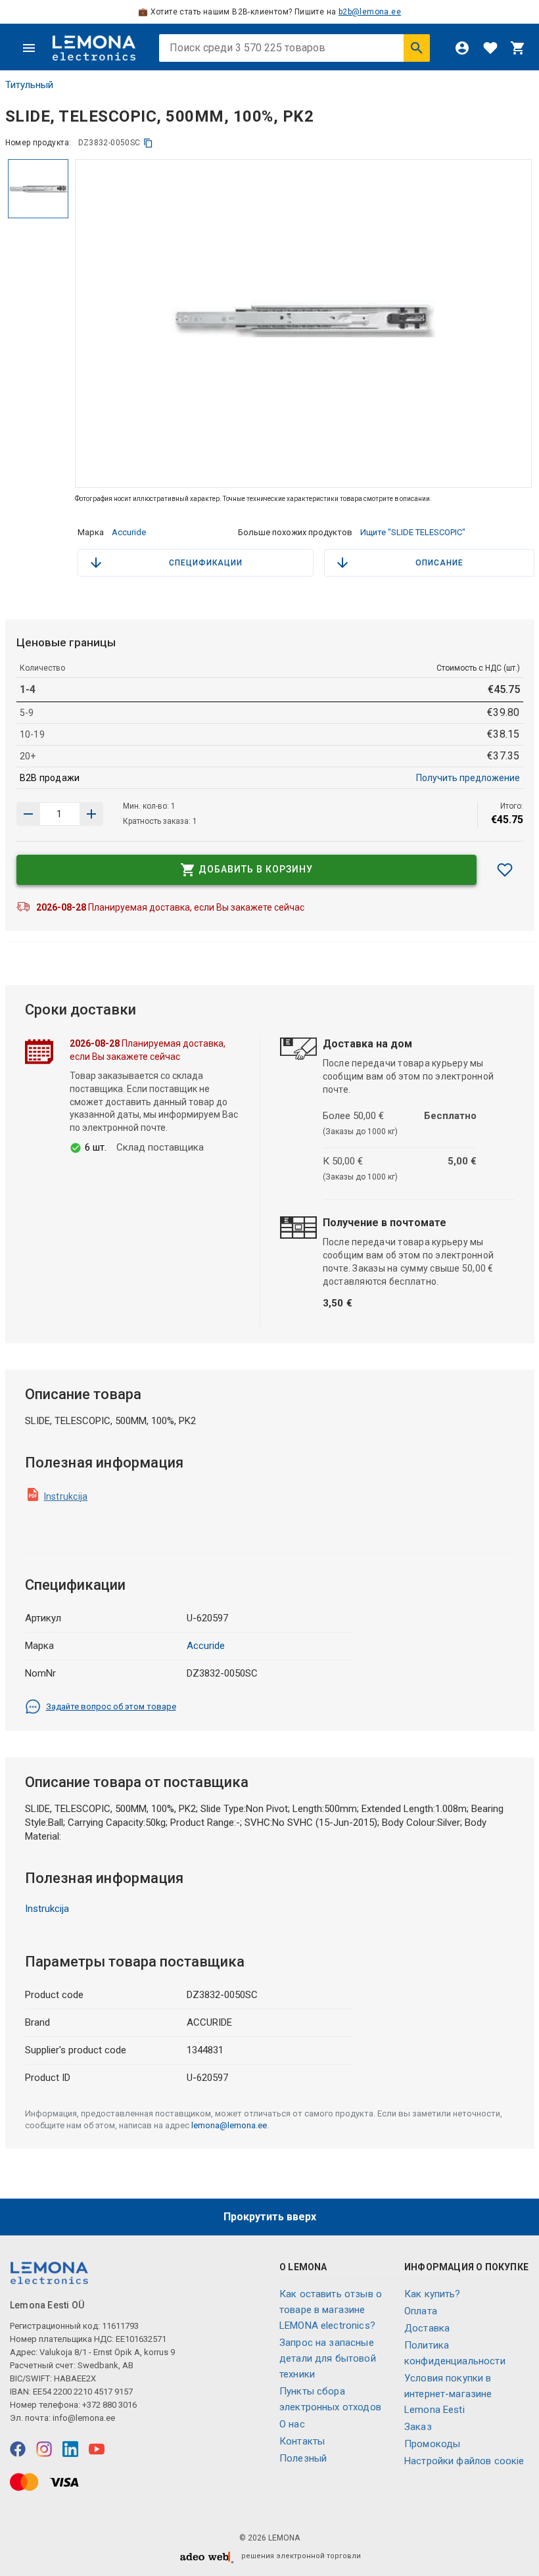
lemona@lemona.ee (229, 2125)
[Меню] (29, 48)
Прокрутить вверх (270, 2217)
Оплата (421, 2311)
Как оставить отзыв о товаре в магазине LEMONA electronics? (331, 2310)
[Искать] (417, 48)
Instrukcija (66, 1496)
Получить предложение (468, 778)
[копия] (148, 143)
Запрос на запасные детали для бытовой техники (328, 2358)
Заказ (418, 2427)
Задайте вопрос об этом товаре (111, 1706)
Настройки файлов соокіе (464, 2461)
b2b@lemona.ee (370, 12)
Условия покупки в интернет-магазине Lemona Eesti (448, 2394)
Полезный (303, 2458)
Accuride (129, 532)
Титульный (29, 85)
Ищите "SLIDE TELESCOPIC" (413, 532)
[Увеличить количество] (28, 814)
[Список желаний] (490, 48)
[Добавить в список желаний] (505, 870)
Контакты (302, 2441)
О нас (292, 2424)
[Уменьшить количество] (91, 814)
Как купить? (433, 2294)
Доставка (427, 2328)
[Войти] (462, 48)
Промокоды (432, 2444)
